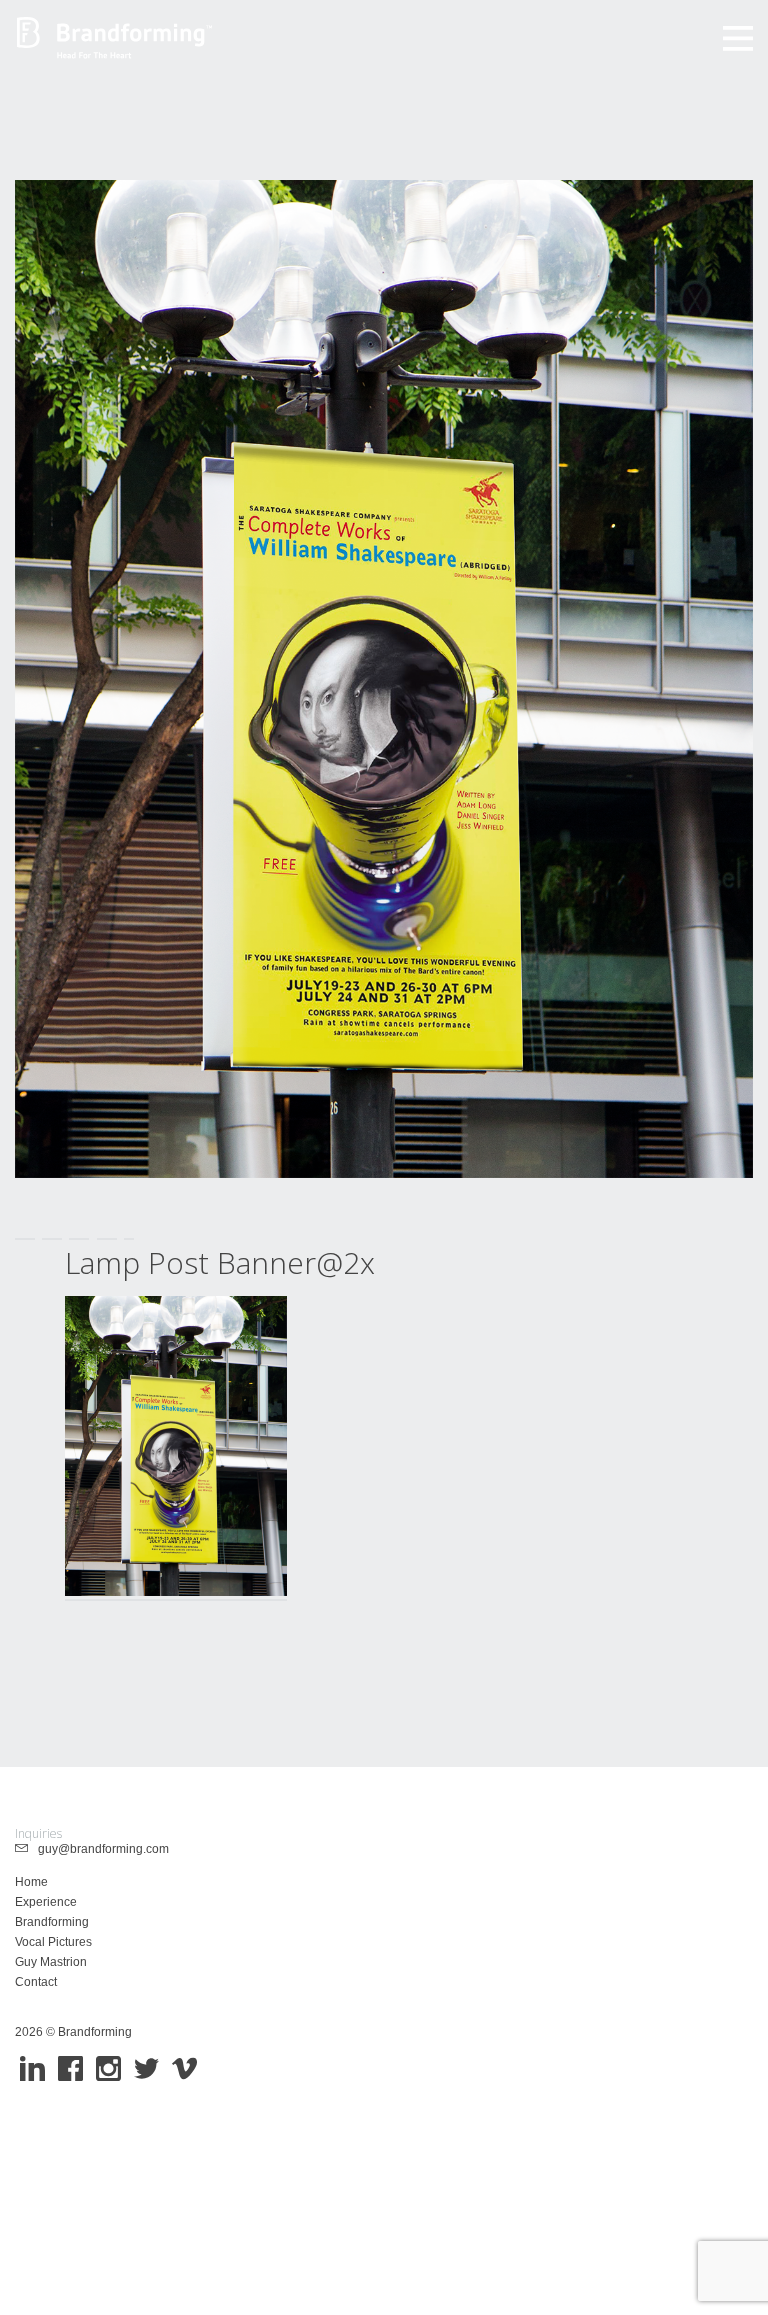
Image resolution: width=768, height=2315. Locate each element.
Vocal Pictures (53, 1942)
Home (31, 1882)
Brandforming (52, 1922)
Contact (36, 1982)
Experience (46, 1902)
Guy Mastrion (51, 1962)
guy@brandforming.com (99, 1849)
